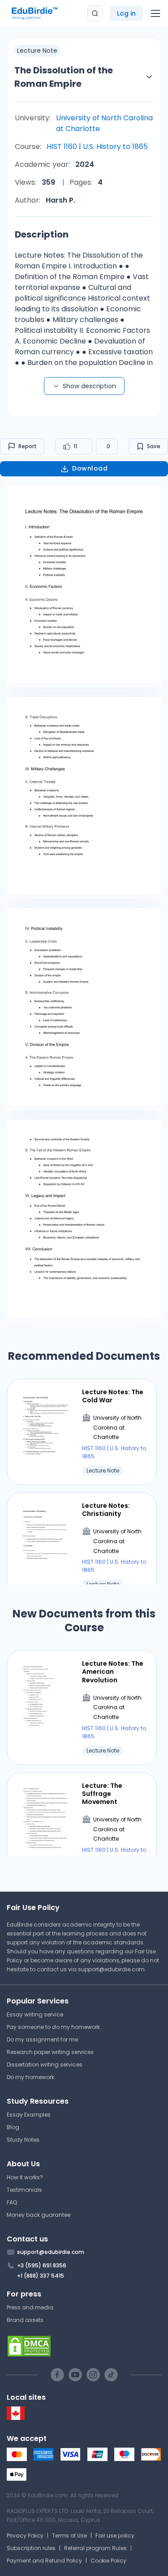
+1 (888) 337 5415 (41, 2276)
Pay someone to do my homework (53, 2027)
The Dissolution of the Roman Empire (64, 77)
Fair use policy (115, 2536)
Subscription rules (31, 2548)
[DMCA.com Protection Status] (84, 2346)
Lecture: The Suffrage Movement (102, 1794)
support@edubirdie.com (111, 1969)
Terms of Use (69, 2536)
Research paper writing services (50, 2052)
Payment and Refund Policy (44, 2561)
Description (42, 234)
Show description (89, 386)
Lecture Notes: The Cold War (113, 1396)
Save (154, 446)
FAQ (12, 2202)
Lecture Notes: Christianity (106, 1510)
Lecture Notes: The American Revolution (113, 1672)
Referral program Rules (95, 2548)
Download (90, 468)
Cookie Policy (108, 2561)
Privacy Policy (25, 2536)
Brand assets (25, 2320)
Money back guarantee (39, 2215)
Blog (13, 2127)
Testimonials (24, 2190)
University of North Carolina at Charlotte (104, 123)
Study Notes (23, 2140)
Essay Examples (29, 2115)
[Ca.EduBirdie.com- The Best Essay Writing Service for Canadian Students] (16, 2418)
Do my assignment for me (42, 2039)
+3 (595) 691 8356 (42, 2265)
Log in (126, 13)
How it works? (25, 2177)
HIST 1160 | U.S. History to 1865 (97, 146)
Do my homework (30, 2077)
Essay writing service (35, 2014)
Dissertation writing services (45, 2065)
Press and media (30, 2307)
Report (28, 446)
